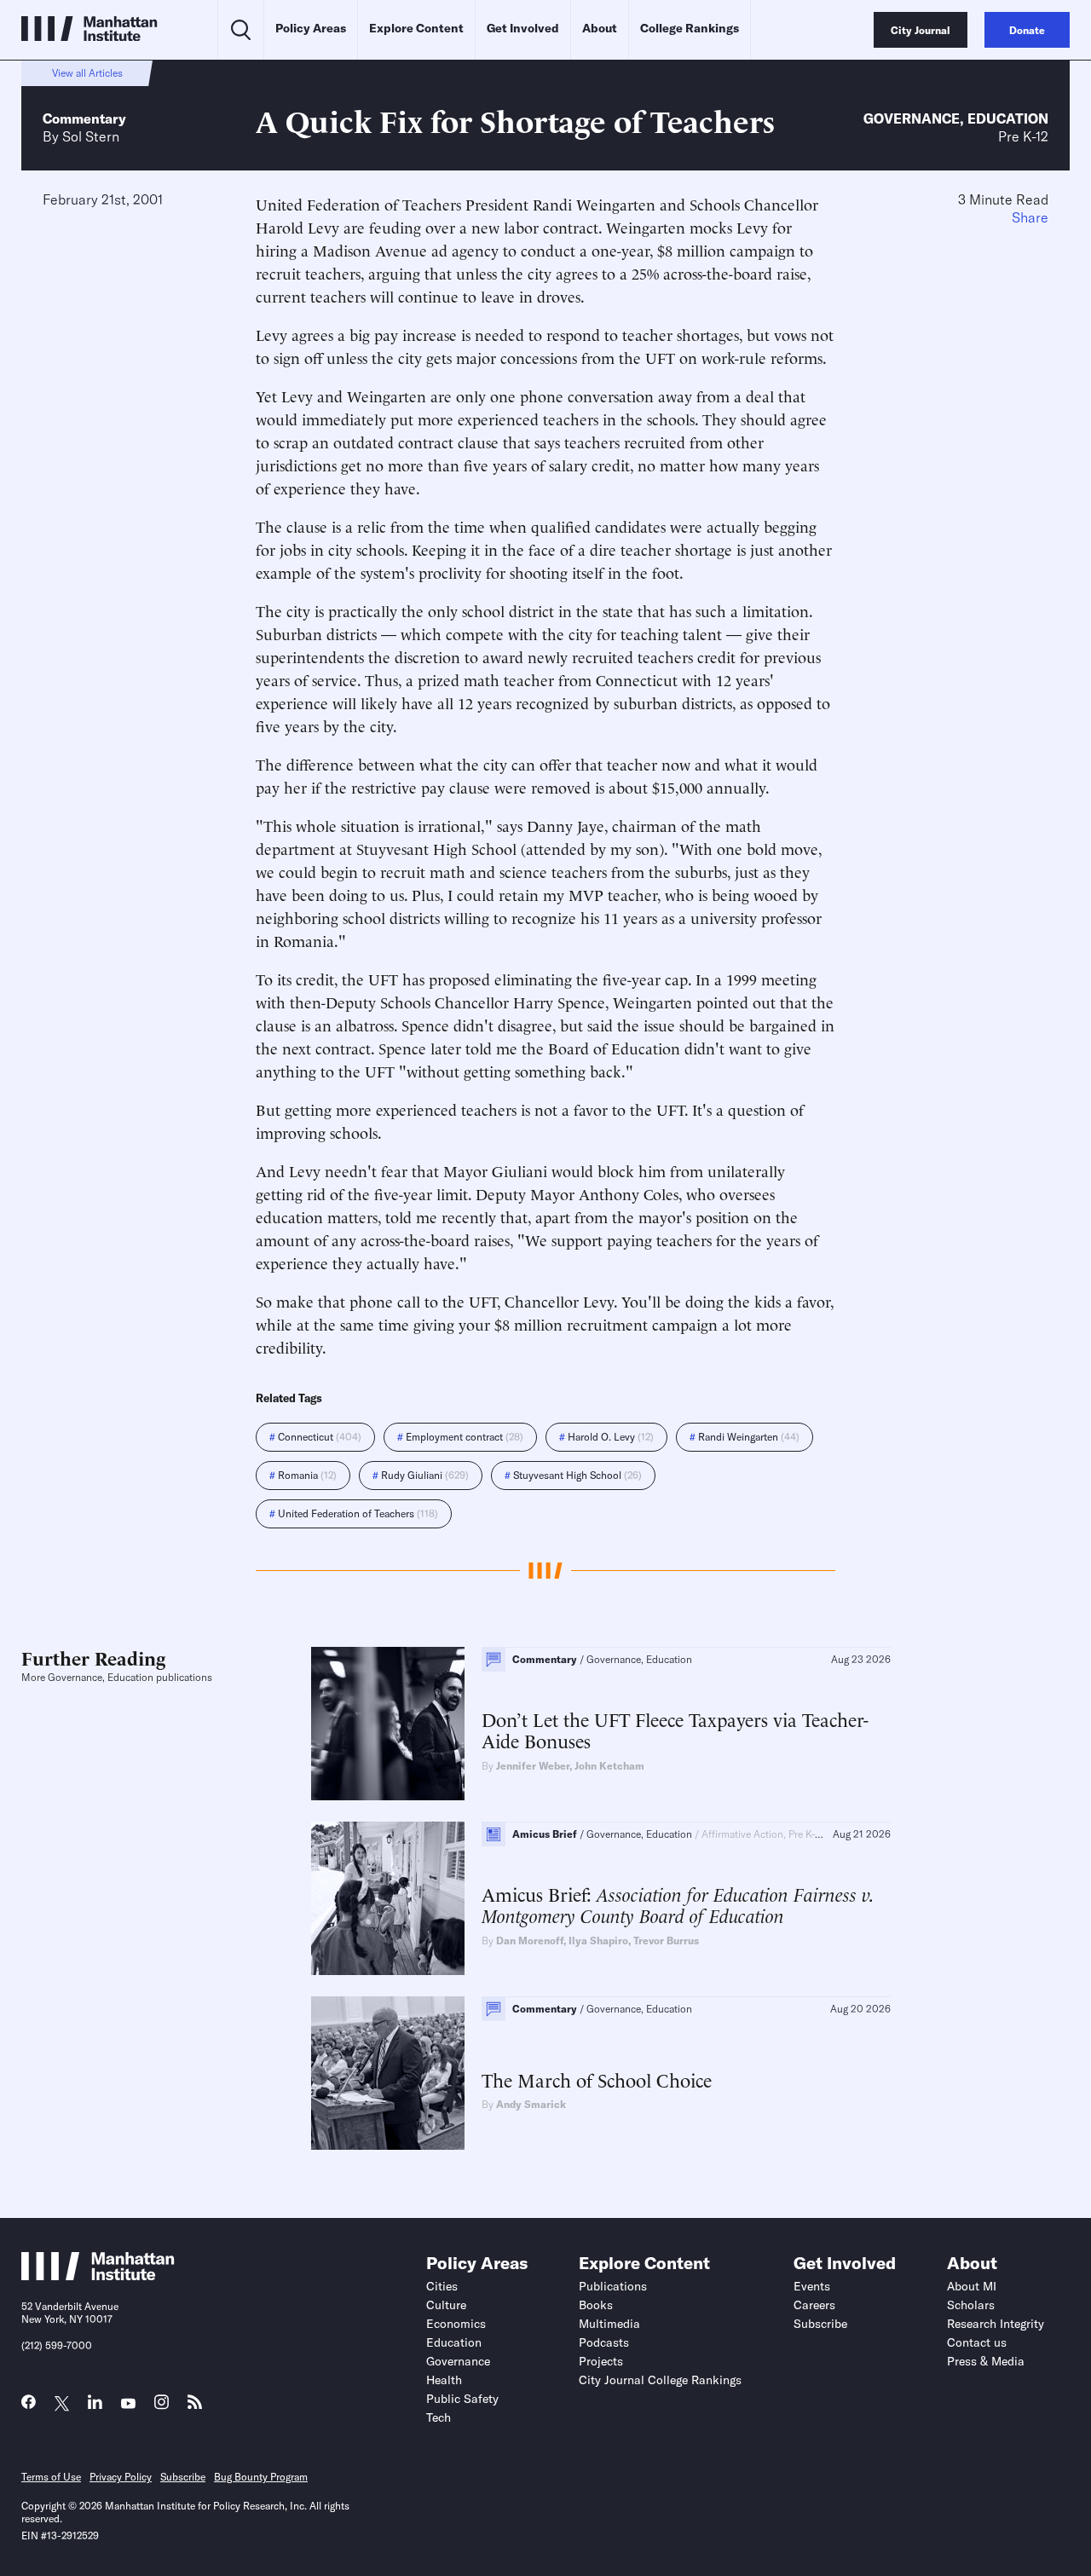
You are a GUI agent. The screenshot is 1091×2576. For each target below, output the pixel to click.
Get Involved (523, 28)
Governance (912, 118)
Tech (439, 2417)
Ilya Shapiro (598, 1941)
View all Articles (87, 73)
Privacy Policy (121, 2477)
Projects (601, 2361)
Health (444, 2380)
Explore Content (416, 28)
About (600, 28)
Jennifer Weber (533, 1766)
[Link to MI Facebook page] (29, 2406)
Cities (442, 2286)
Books (596, 2305)
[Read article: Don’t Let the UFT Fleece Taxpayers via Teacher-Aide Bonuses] (388, 1724)
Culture (446, 2305)
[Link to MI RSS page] (195, 2406)
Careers (814, 2305)
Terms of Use (51, 2477)
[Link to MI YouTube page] (128, 2404)
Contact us (977, 2342)
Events (812, 2286)
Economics (456, 2324)
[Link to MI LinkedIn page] (95, 2406)
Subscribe (820, 2324)
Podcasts (604, 2342)
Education (1008, 118)
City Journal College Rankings (660, 2380)
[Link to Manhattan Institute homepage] (98, 2275)
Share (1030, 217)
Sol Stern (91, 136)
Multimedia (609, 2324)
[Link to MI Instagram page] (162, 2407)
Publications (613, 2286)
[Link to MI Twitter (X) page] (62, 2404)
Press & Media (986, 2361)
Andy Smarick (531, 2104)
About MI (972, 2286)
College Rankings (690, 28)
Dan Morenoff (530, 1941)
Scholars (971, 2305)
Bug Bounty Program (261, 2477)
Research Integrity (996, 2324)
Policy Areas (311, 28)
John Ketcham (609, 1766)
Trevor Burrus (666, 1941)
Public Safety (462, 2399)
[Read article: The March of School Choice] (388, 2073)
